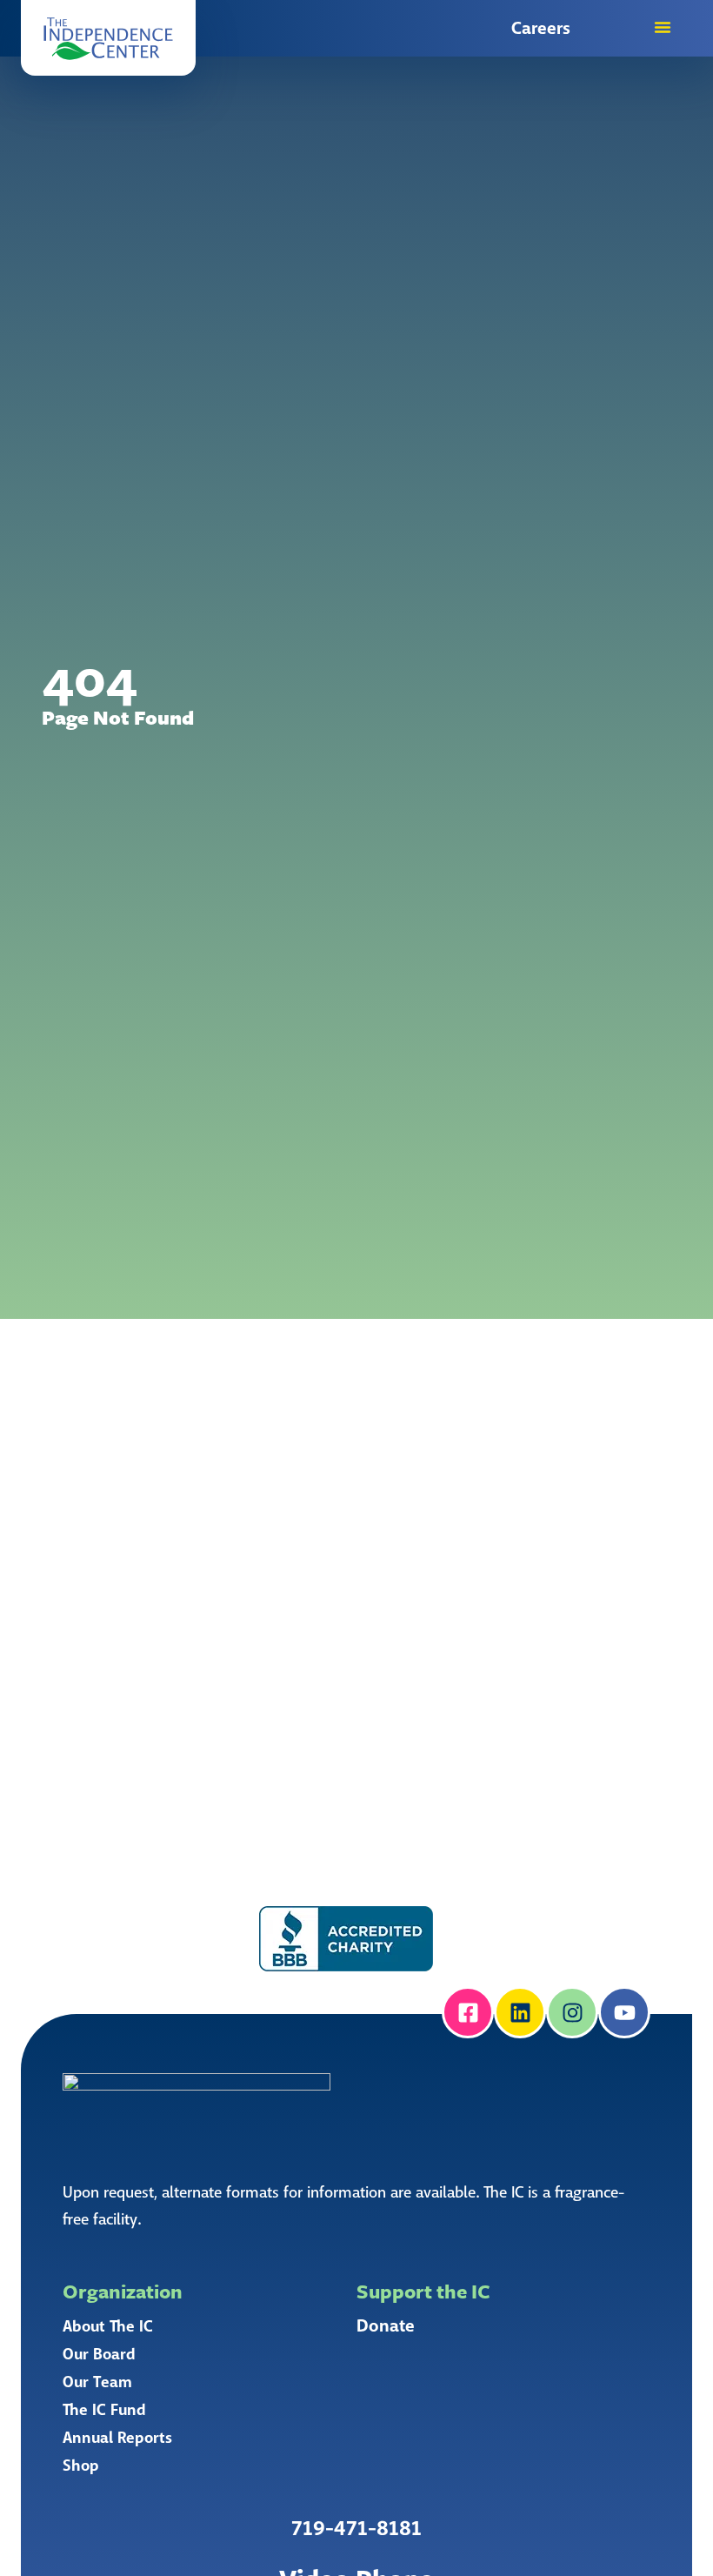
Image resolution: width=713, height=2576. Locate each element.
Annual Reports (117, 2438)
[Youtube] (624, 2012)
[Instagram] (572, 2012)
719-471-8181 (356, 2529)
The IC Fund (104, 2410)
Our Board (99, 2354)
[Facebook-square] (468, 2012)
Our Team (97, 2382)
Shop (81, 2466)
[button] (108, 38)
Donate (386, 2326)
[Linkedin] (520, 2012)
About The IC (108, 2326)
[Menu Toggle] (663, 27)
